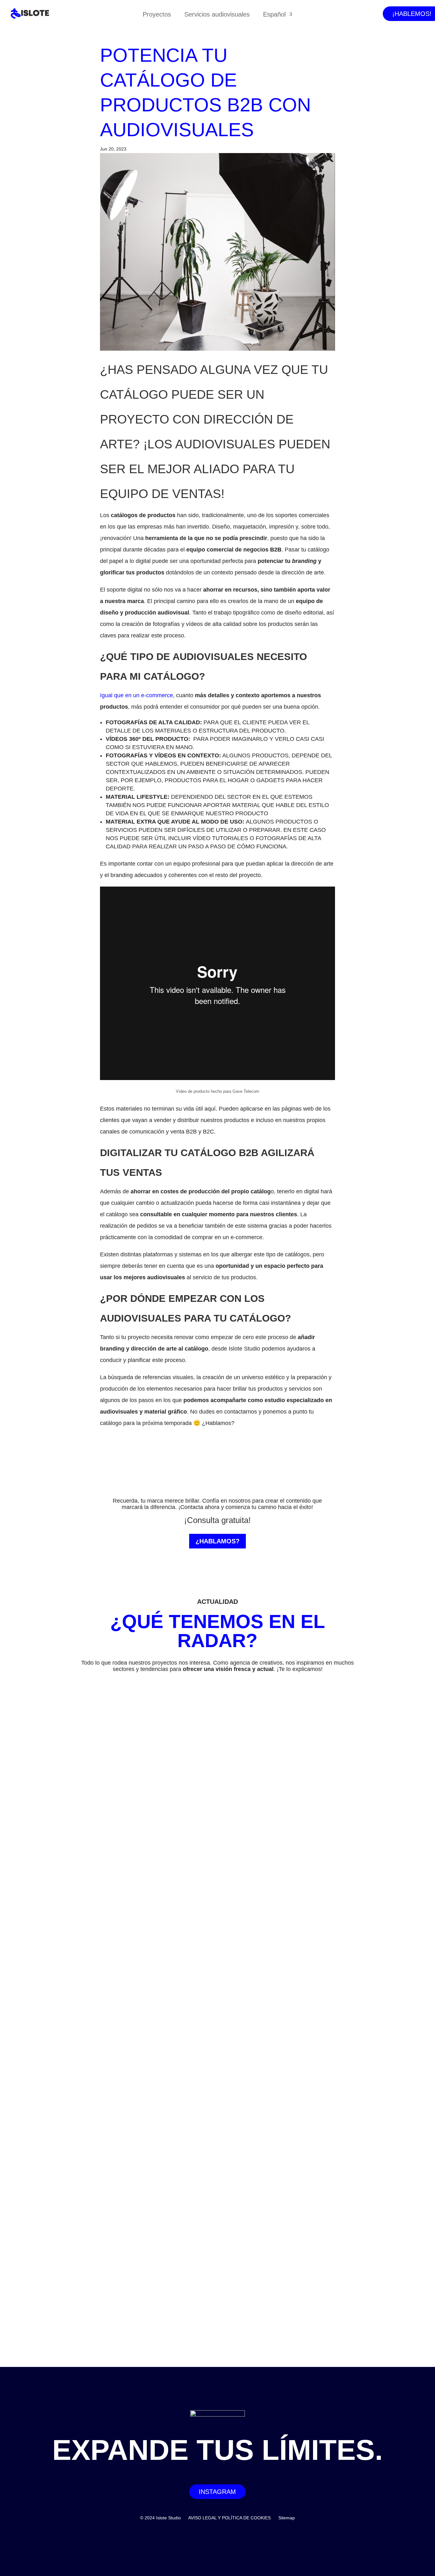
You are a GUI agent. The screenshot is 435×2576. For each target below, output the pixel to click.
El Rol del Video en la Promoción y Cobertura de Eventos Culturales (130, 2240)
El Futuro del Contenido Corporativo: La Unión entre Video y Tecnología (135, 1962)
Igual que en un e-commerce (136, 695)
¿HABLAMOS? (217, 1541)
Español (274, 15)
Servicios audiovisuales (217, 15)
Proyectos (157, 15)
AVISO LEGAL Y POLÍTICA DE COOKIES (229, 2518)
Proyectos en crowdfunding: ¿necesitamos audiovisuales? (117, 2300)
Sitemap (287, 2518)
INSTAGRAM (217, 2492)
